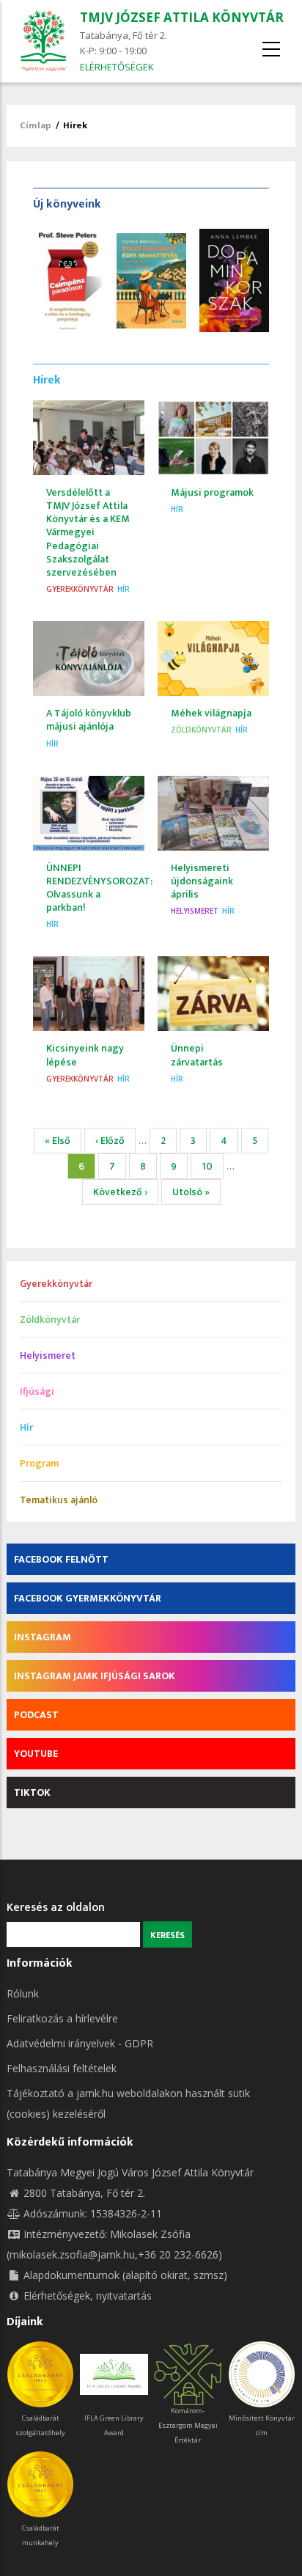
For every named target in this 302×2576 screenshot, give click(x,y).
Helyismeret (195, 911)
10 (213, 1166)
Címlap (36, 125)
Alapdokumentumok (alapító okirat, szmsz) (125, 2275)
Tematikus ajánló (59, 1500)
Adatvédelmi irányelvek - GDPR (80, 2043)
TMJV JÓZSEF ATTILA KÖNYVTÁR (182, 17)
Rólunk (23, 1993)
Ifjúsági (37, 1391)
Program (39, 1463)
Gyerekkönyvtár (80, 589)
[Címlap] (43, 40)
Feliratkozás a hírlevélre (62, 2018)
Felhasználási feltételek (62, 2068)
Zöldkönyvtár (201, 730)
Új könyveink (67, 204)
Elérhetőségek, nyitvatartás (88, 2296)
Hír (124, 589)
